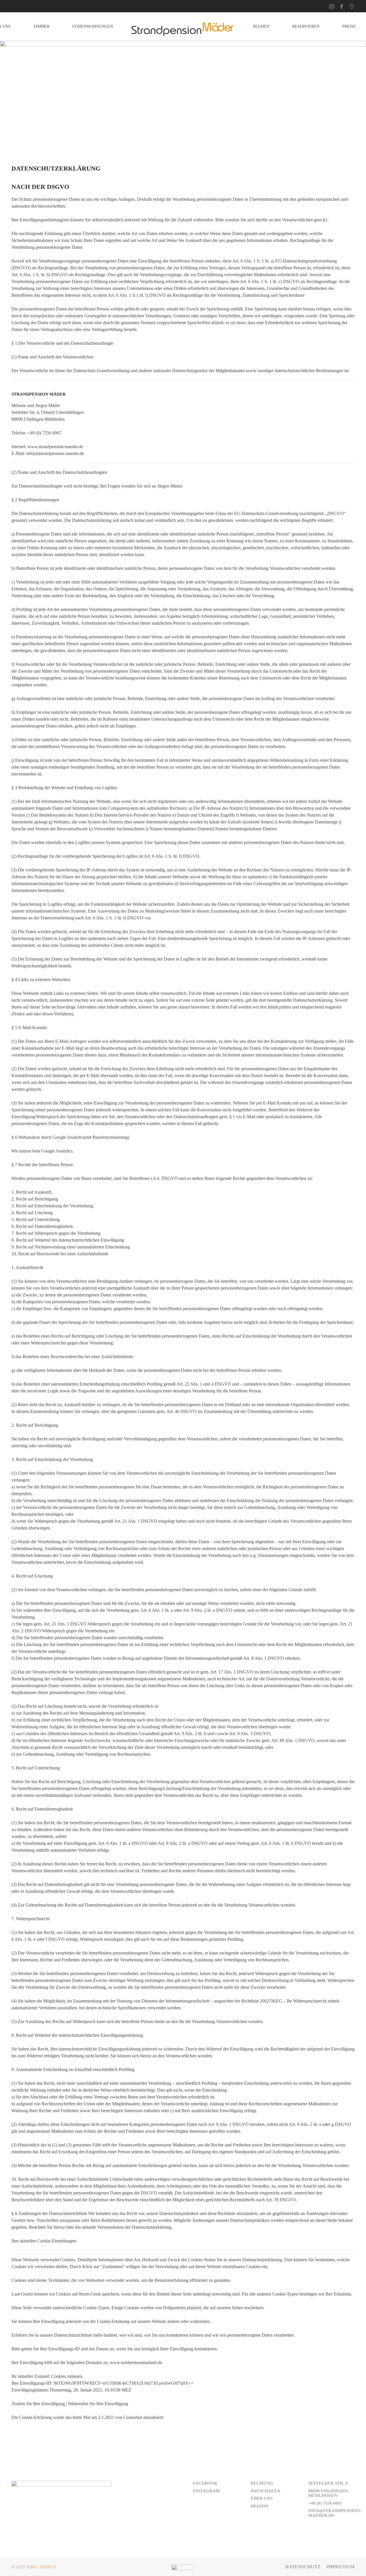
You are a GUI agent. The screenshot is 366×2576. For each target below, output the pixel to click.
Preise (349, 26)
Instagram (206, 2491)
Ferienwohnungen (93, 26)
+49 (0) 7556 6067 (325, 2503)
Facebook (205, 2483)
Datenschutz (303, 2567)
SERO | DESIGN (41, 2567)
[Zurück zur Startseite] (183, 27)
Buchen (261, 26)
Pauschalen (265, 2491)
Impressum (340, 2567)
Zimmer (41, 26)
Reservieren (306, 26)
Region (260, 2506)
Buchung (262, 2483)
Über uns (262, 2498)
